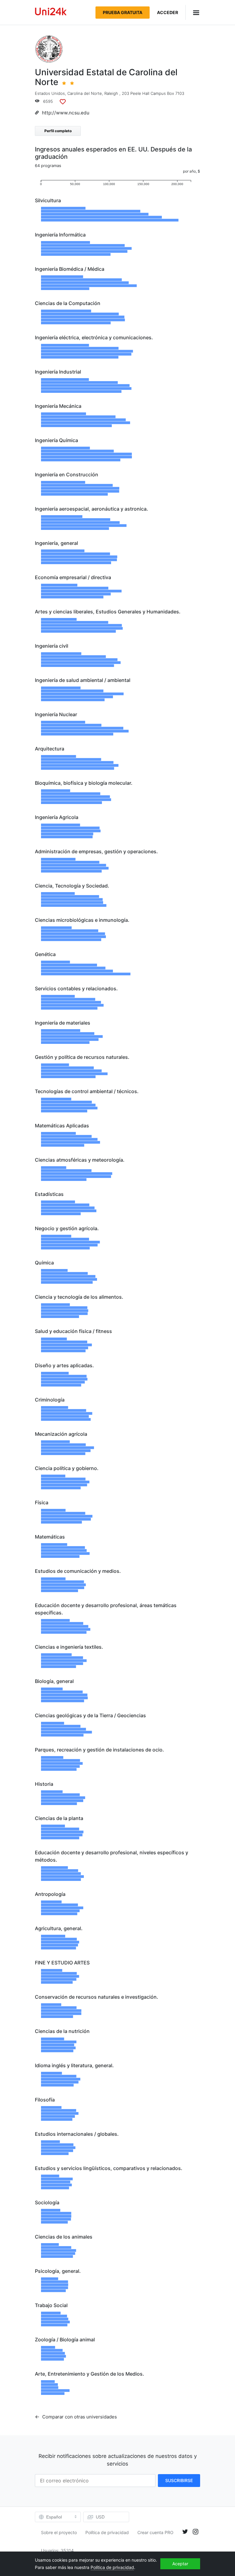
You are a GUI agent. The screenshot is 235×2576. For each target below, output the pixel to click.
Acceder (168, 12)
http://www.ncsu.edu (66, 113)
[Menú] (193, 12)
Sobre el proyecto (59, 2532)
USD (100, 2517)
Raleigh (111, 93)
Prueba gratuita (123, 12)
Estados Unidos (50, 93)
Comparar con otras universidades (79, 2417)
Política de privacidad (107, 2532)
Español (54, 2517)
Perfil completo (58, 131)
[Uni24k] (51, 12)
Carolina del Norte (85, 93)
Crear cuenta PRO (155, 2532)
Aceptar (180, 2564)
